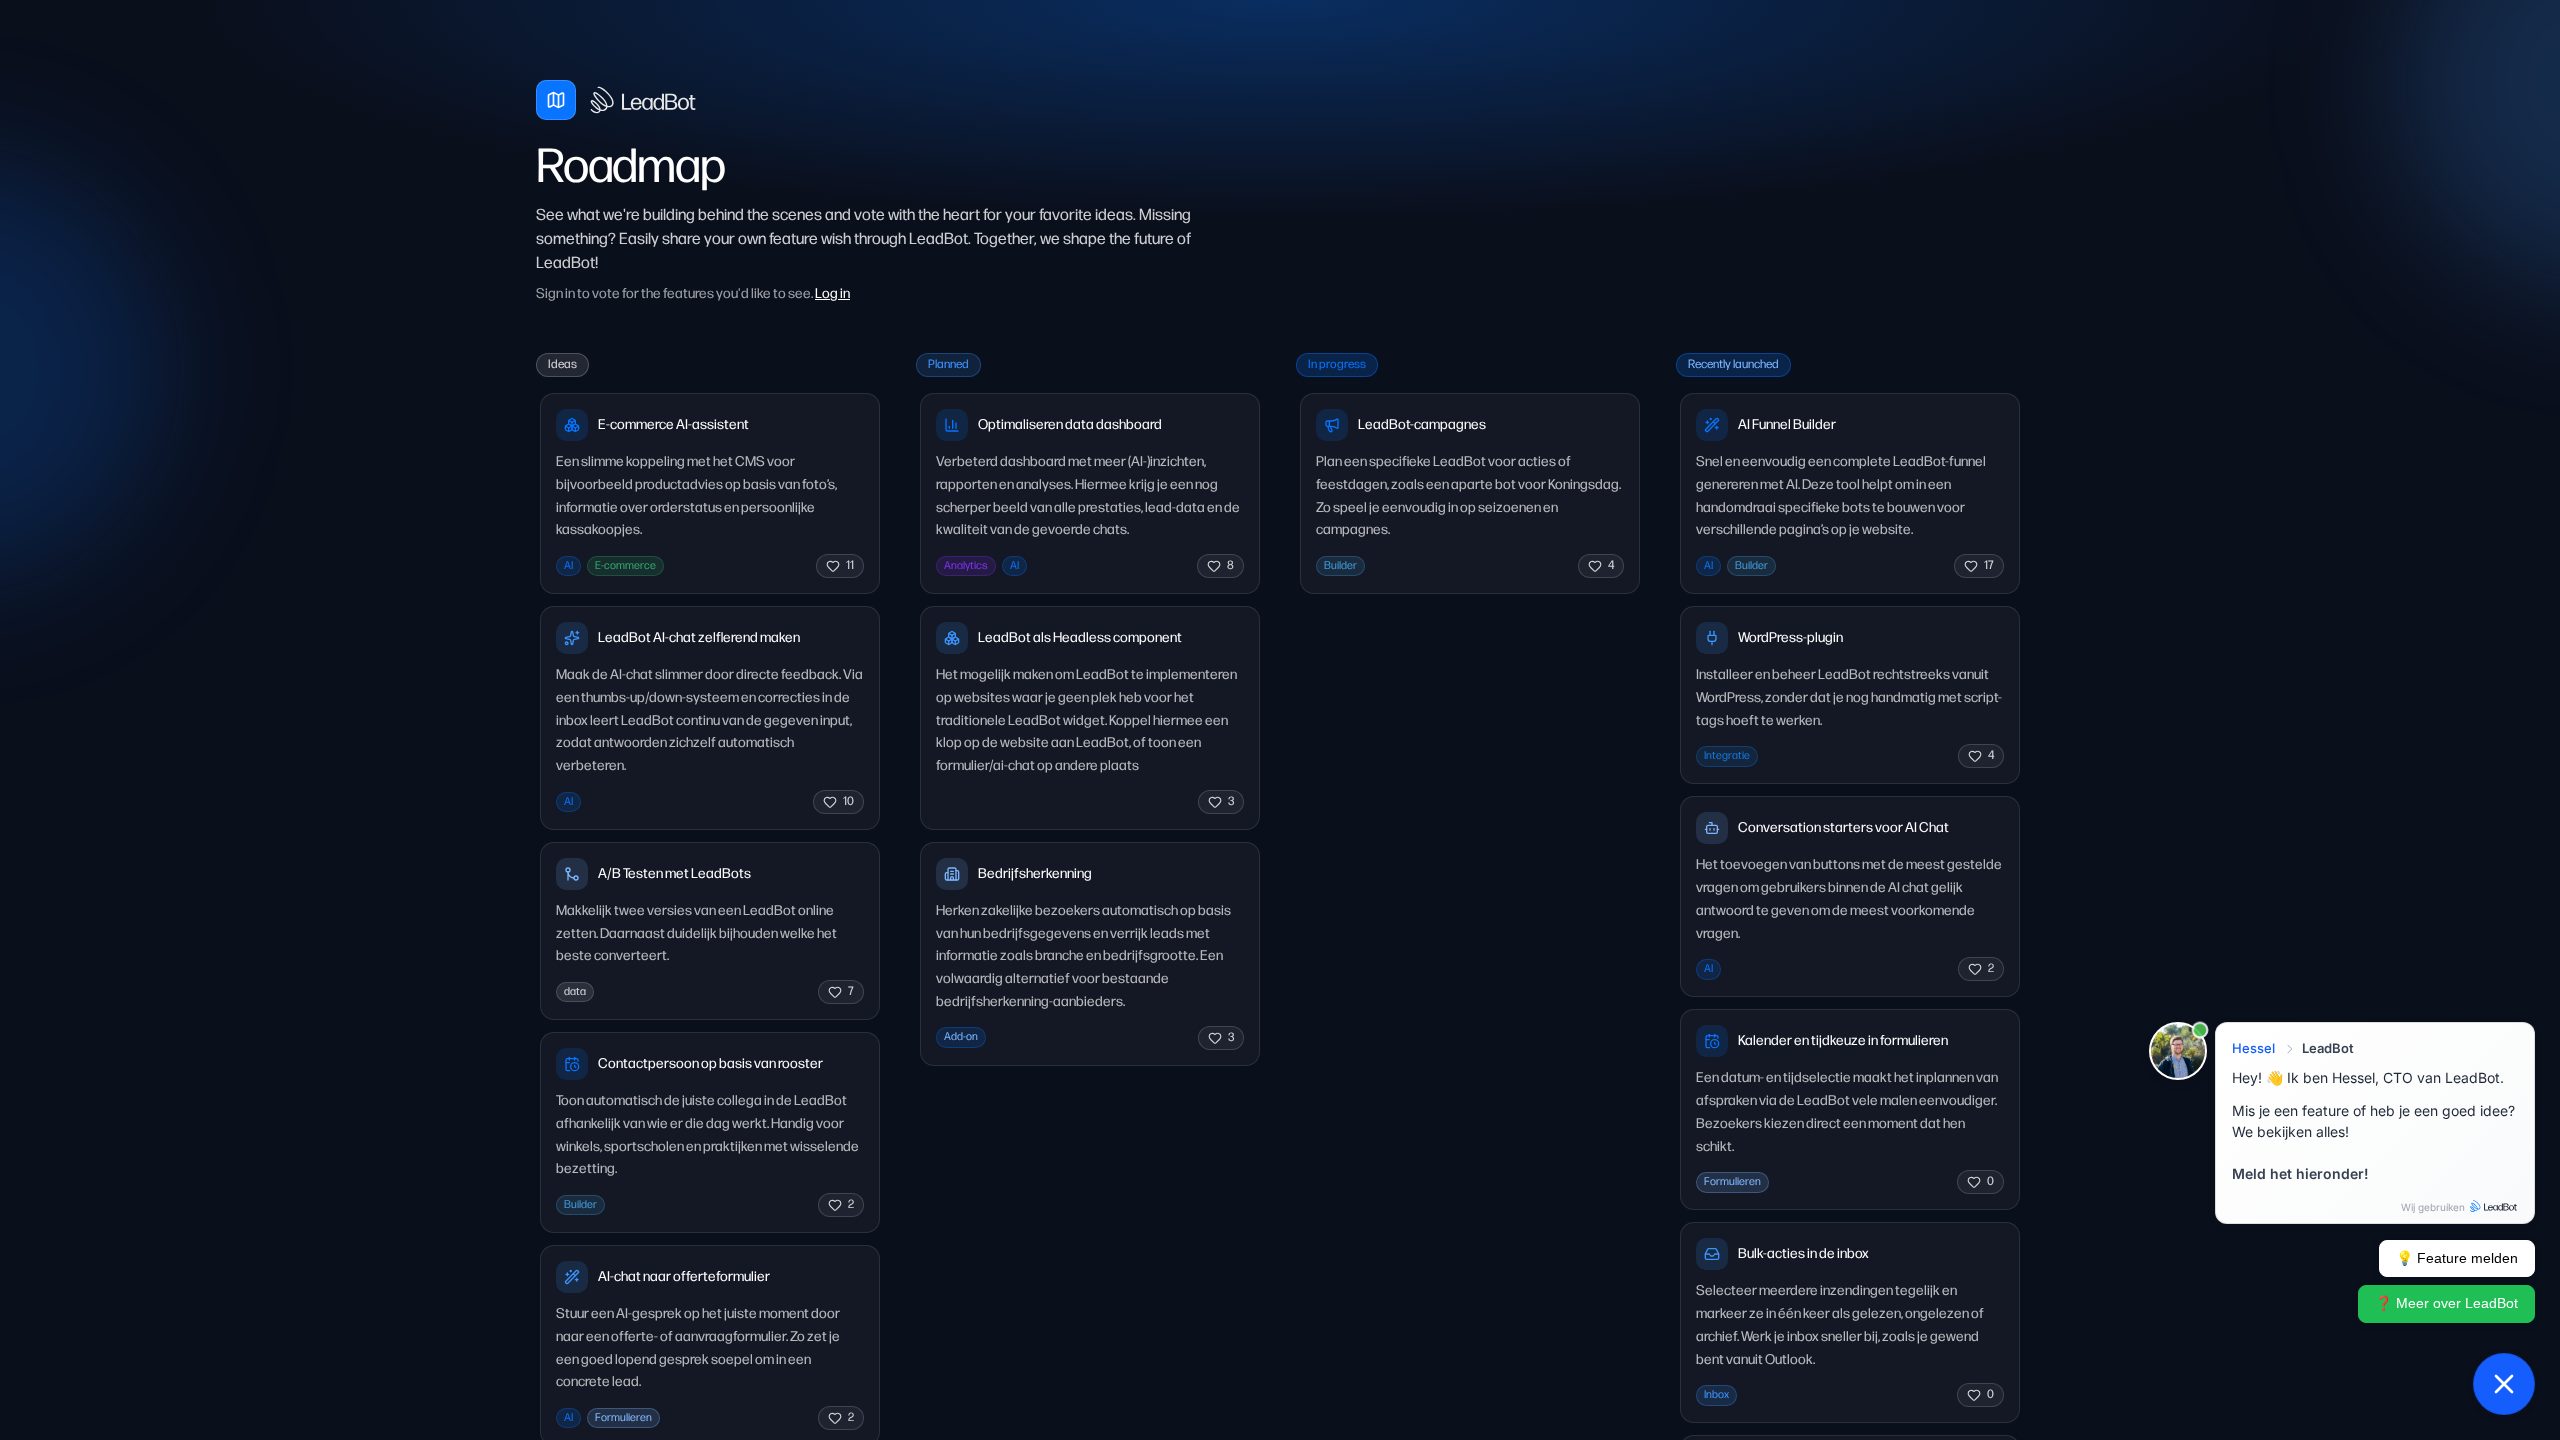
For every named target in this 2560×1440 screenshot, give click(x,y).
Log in (832, 293)
